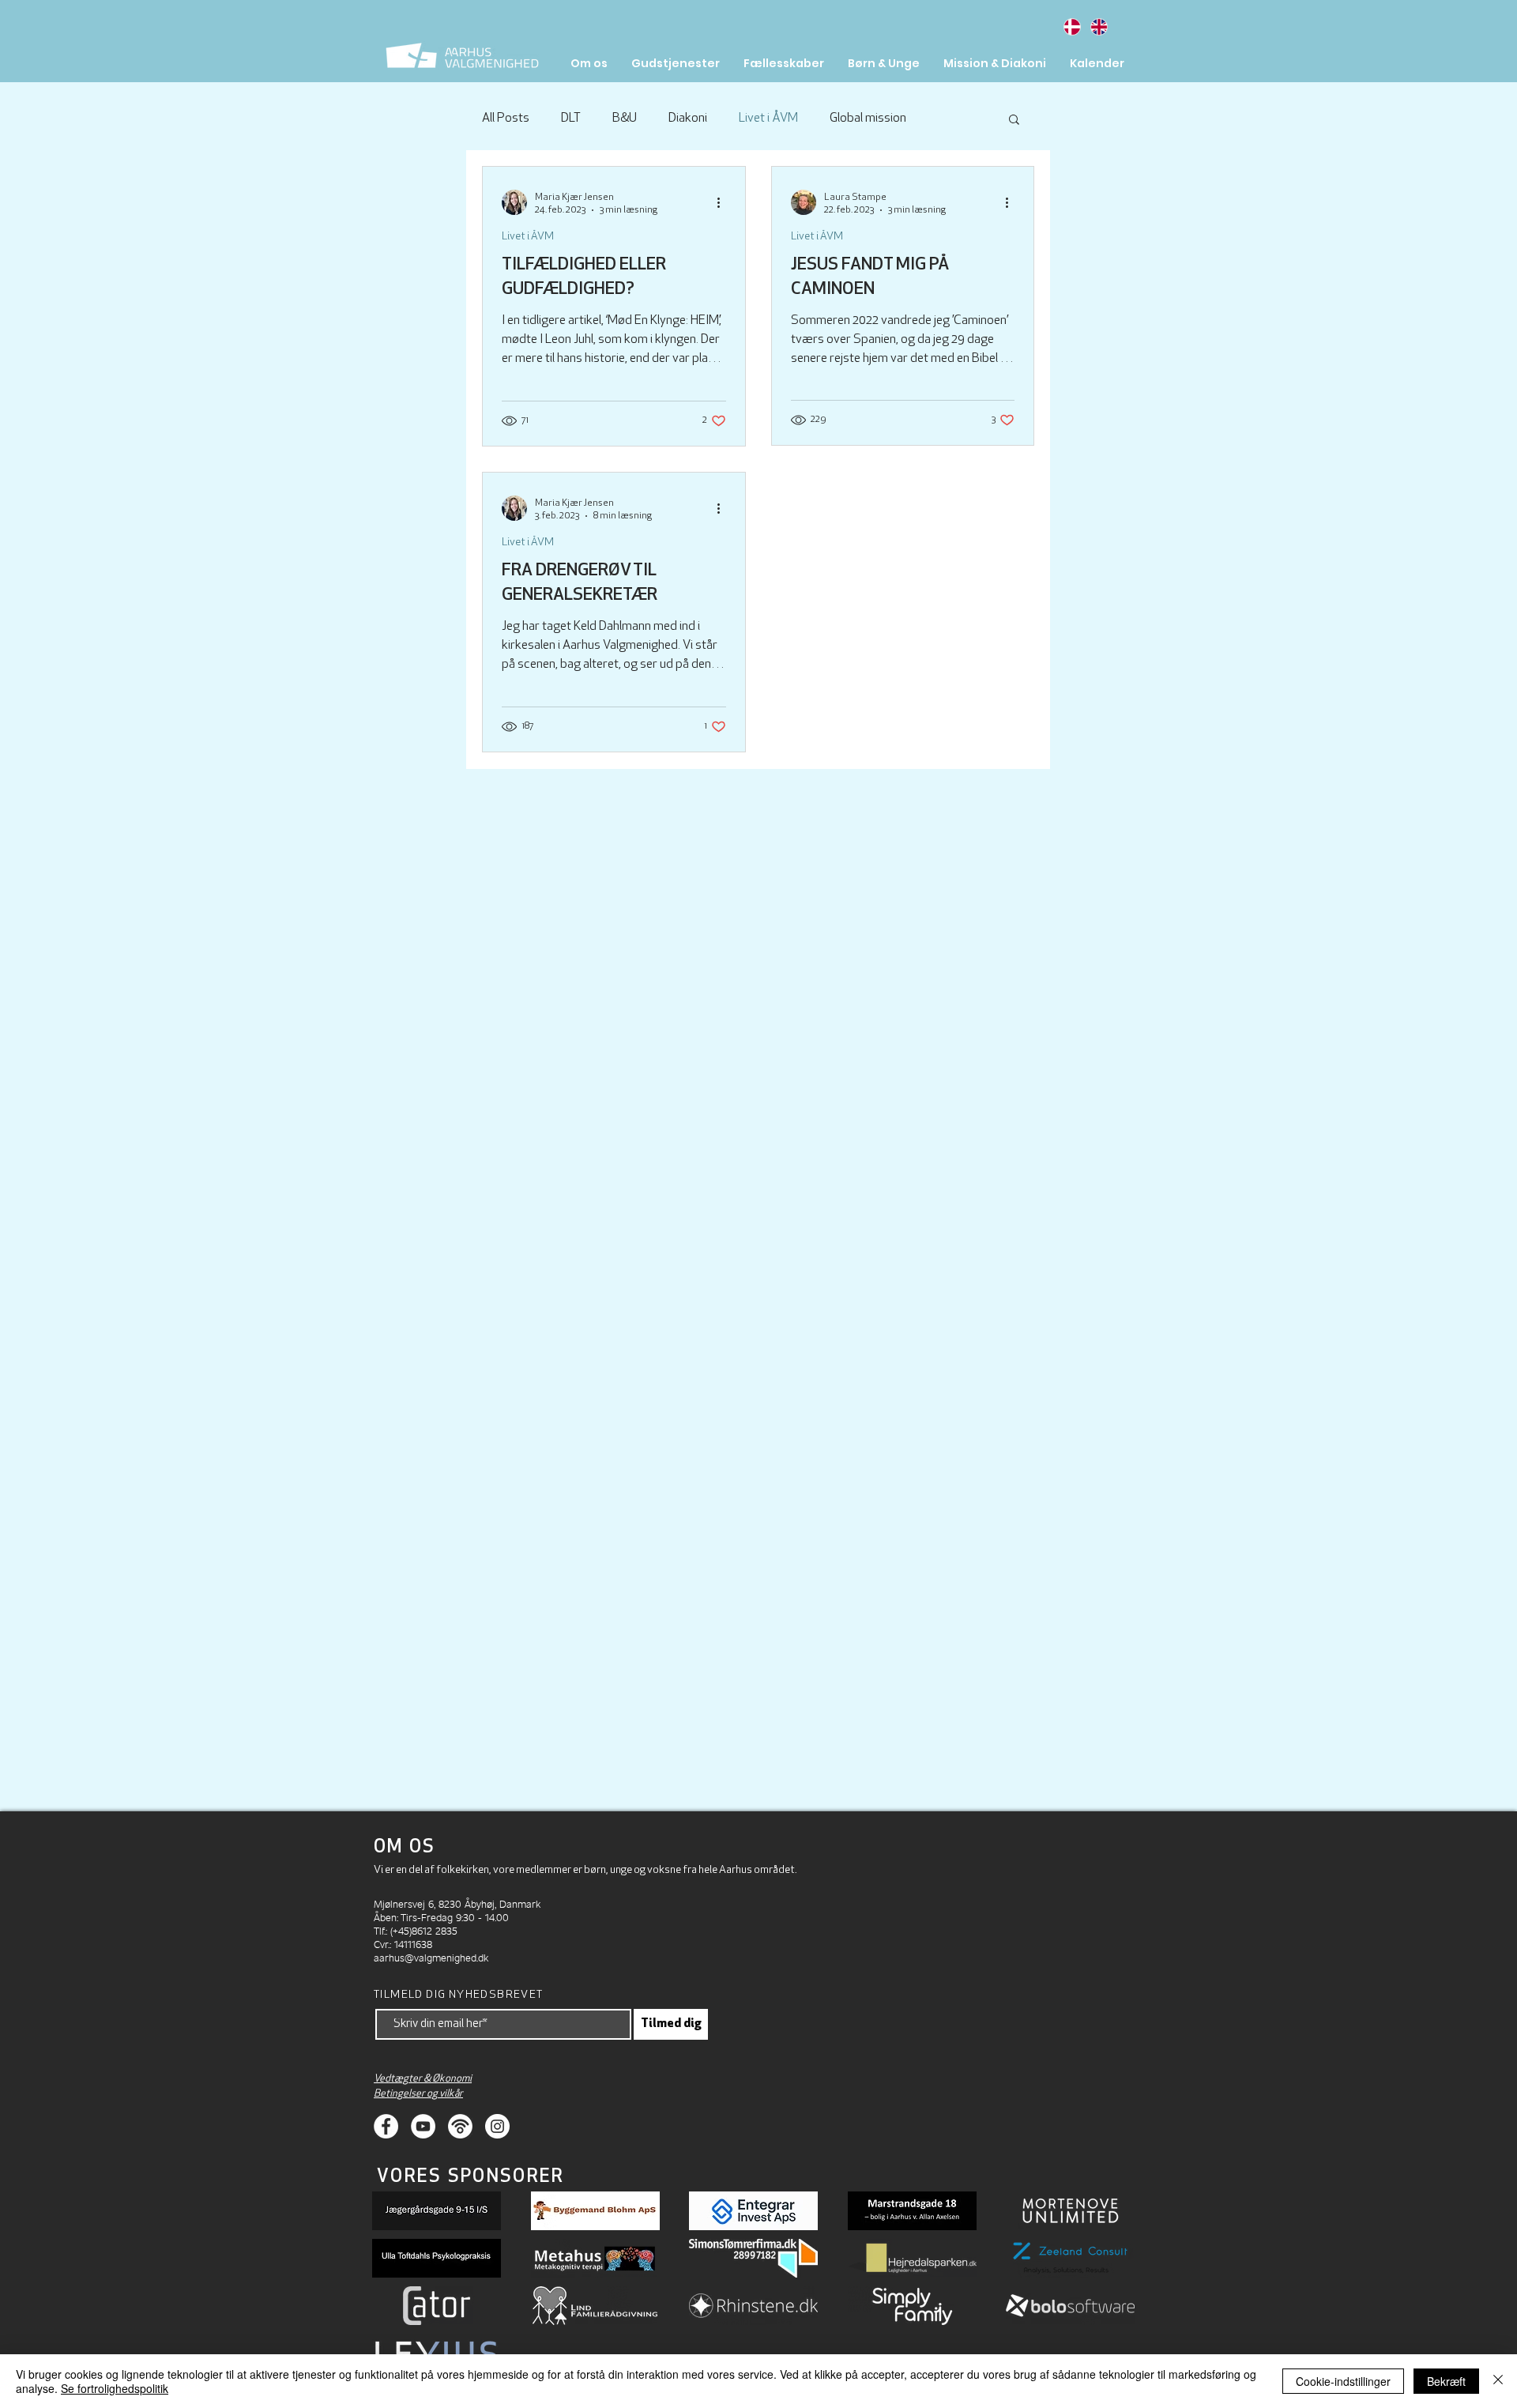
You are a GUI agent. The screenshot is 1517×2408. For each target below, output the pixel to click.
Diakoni (688, 119)
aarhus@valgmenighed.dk (431, 1957)
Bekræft (1446, 2381)
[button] (1014, 121)
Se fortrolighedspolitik (115, 2388)
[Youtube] (423, 2126)
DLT (571, 119)
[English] (1098, 26)
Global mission (868, 119)
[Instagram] (497, 2126)
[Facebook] (386, 2126)
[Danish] (1072, 26)
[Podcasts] (460, 2126)
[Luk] (1498, 2381)
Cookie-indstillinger (1343, 2381)
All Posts (506, 119)
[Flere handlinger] (724, 202)
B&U (625, 119)
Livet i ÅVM (768, 119)
